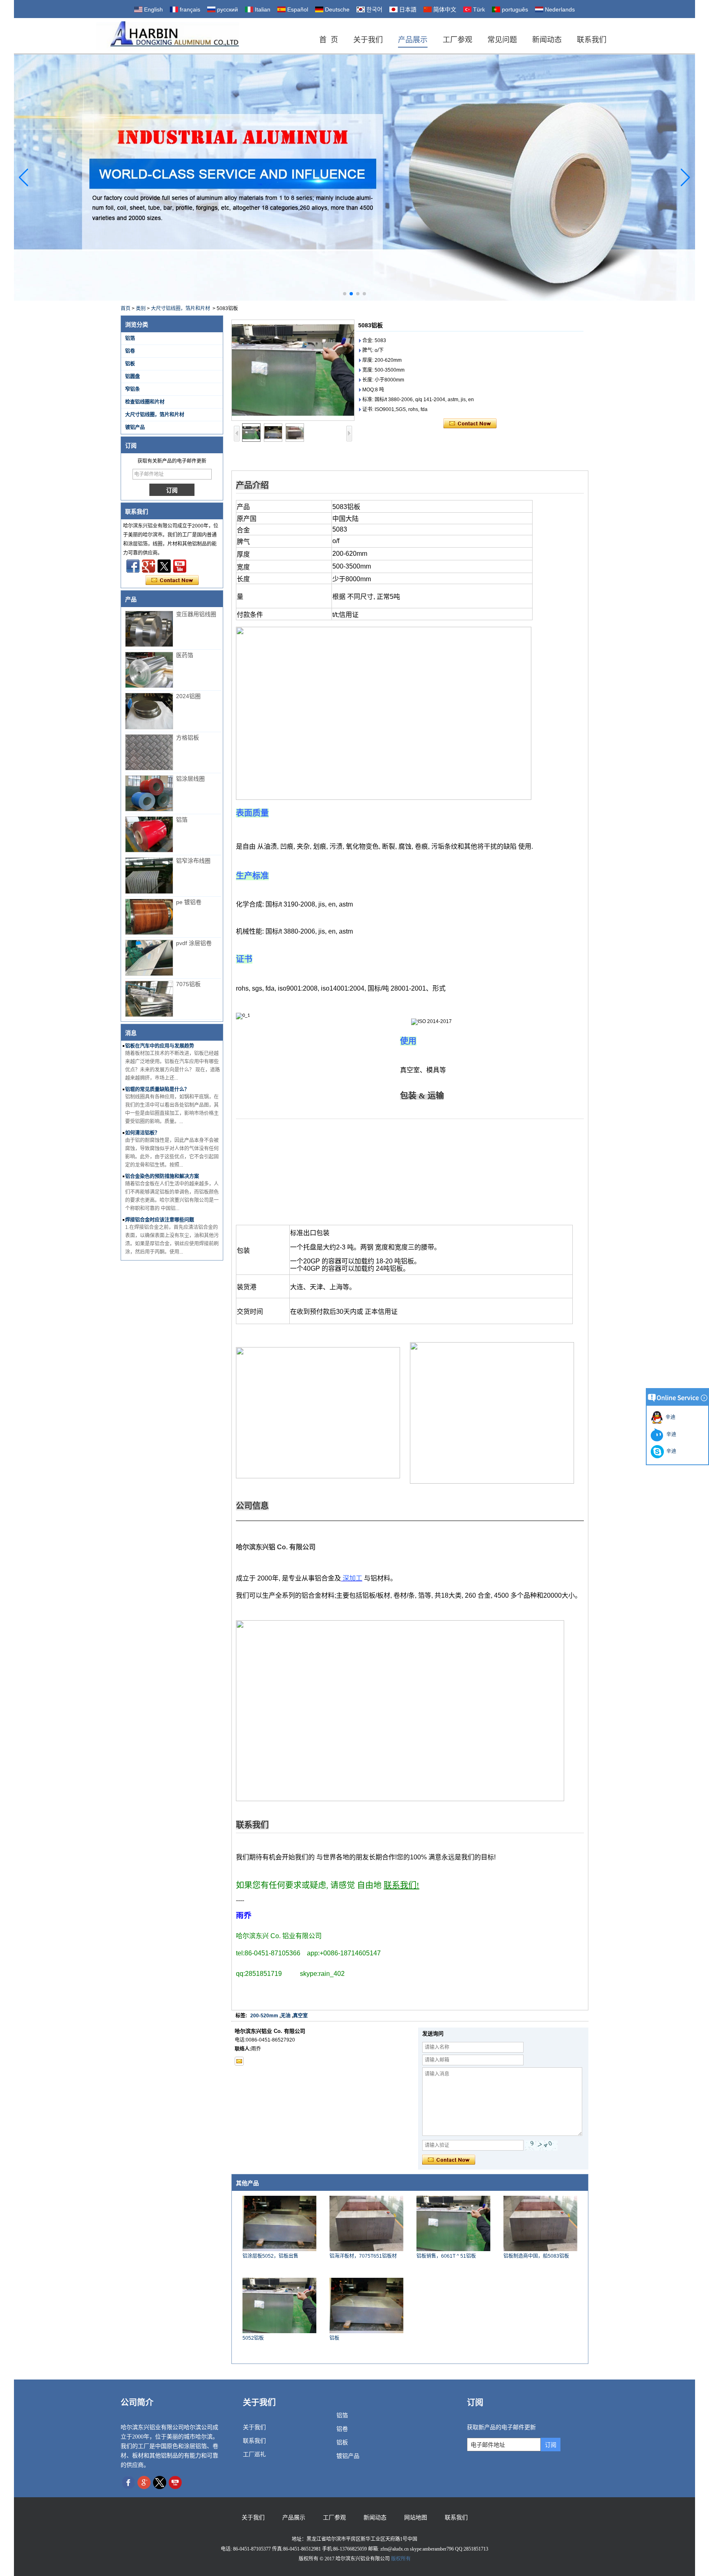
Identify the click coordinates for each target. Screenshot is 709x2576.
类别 (141, 308)
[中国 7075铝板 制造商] (149, 999)
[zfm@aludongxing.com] (239, 2061)
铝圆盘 (133, 377)
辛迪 (669, 1417)
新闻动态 (547, 40)
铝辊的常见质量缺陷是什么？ (157, 1089)
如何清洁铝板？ (142, 1133)
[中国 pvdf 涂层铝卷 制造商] (149, 958)
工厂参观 (457, 40)
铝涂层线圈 (190, 779)
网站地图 (416, 2518)
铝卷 (130, 351)
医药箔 (185, 655)
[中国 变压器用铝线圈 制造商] (149, 629)
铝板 (130, 364)
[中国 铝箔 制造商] (149, 834)
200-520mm (264, 2016)
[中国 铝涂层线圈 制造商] (149, 793)
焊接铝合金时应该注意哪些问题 (160, 1220)
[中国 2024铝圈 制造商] (149, 711)
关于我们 (368, 40)
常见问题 (502, 40)
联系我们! (401, 1885)
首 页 (329, 40)
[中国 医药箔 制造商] (149, 670)
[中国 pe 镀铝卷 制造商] (149, 917)
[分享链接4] (133, 566)
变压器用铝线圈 (196, 614)
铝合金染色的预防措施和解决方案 (162, 1176)
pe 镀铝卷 (189, 902)
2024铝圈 (188, 696)
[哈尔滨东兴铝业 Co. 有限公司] (168, 36)
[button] (345, 294)
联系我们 (592, 40)
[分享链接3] (149, 566)
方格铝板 (188, 738)
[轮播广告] (355, 177)
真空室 (300, 2016)
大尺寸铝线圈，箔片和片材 (181, 308)
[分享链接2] (164, 566)
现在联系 (172, 580)
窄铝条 (133, 389)
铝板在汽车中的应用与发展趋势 (160, 1046)
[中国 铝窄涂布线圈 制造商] (149, 875)
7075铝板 (188, 984)
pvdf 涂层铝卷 (194, 943)
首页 (126, 308)
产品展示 (413, 40)
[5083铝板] (293, 370)
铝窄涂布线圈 (193, 861)
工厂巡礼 (254, 2454)
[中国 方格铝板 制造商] (149, 752)
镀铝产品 (135, 427)
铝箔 (130, 338)
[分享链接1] (180, 566)
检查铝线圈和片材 (145, 402)
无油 (286, 2016)
